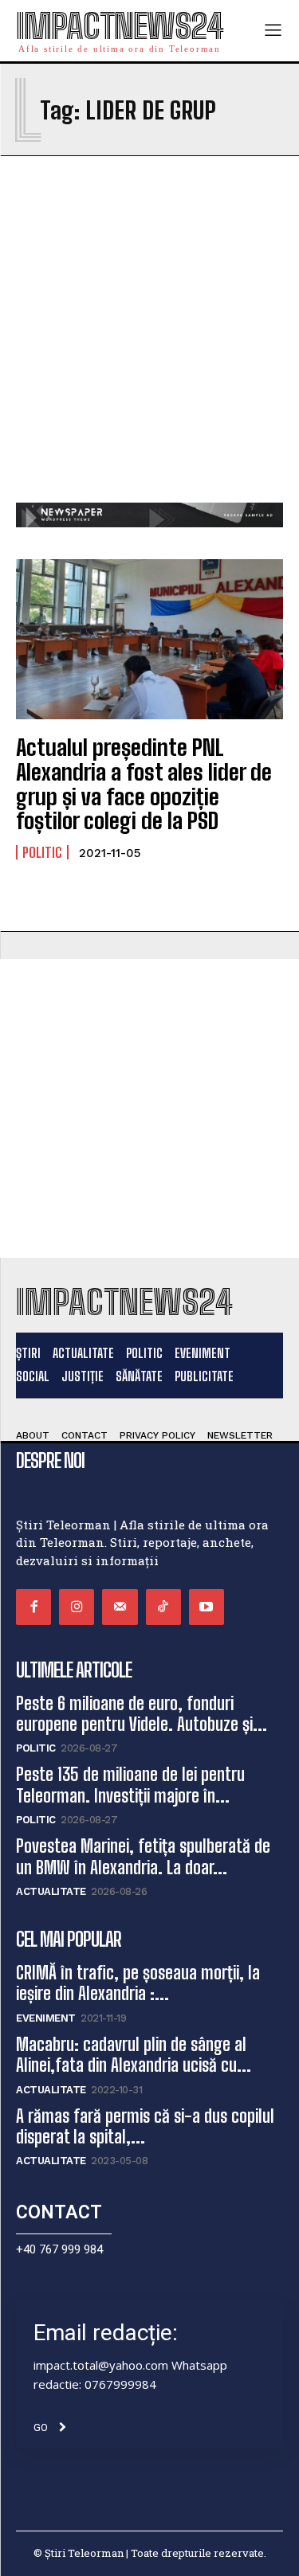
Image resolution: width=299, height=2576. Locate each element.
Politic (42, 852)
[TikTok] (163, 1607)
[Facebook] (33, 1607)
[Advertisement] (149, 345)
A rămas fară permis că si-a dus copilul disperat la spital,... (145, 2126)
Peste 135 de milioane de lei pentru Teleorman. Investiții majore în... (130, 1785)
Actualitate (51, 1891)
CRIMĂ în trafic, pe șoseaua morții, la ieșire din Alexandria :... (138, 1983)
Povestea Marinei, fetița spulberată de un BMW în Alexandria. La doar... (143, 1856)
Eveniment (46, 2018)
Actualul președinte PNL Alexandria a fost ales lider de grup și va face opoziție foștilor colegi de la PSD (144, 784)
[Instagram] (77, 1607)
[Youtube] (207, 1607)
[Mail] (120, 1607)
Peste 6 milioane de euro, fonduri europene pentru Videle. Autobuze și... (142, 1714)
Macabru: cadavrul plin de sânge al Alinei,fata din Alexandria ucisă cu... (134, 2055)
